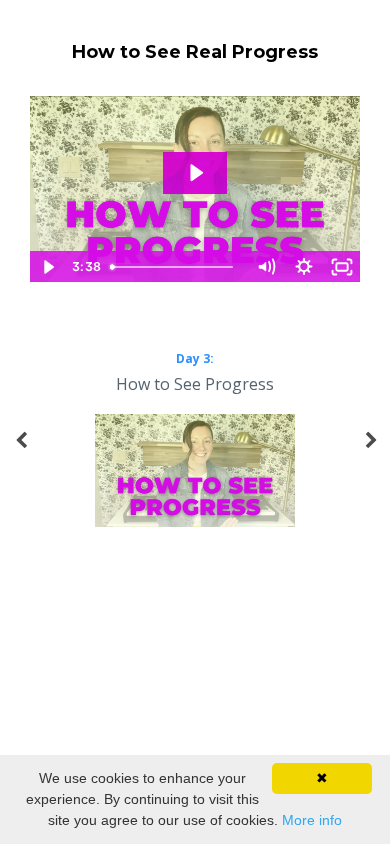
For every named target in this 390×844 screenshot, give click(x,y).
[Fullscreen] (342, 267)
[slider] (175, 267)
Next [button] (370, 451)
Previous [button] (20, 451)
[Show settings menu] (304, 267)
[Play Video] (48, 267)
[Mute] (266, 267)
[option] (195, 441)
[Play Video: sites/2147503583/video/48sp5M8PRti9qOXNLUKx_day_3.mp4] (195, 173)
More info (312, 820)
